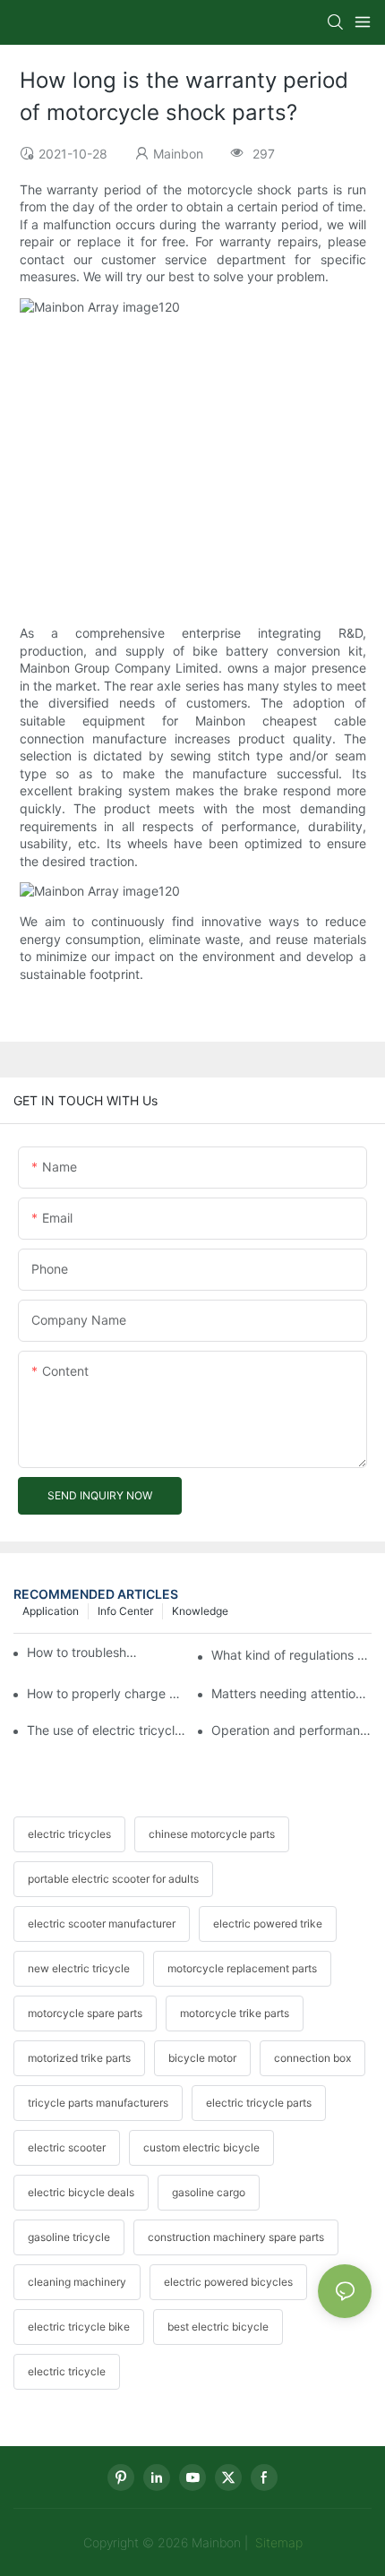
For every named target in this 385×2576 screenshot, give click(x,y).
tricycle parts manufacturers (98, 2103)
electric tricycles (69, 1834)
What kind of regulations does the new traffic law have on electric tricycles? (291, 1655)
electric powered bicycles (228, 2282)
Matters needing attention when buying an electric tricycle (291, 1693)
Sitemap (277, 2542)
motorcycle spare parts (85, 2013)
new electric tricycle (79, 1968)
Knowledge (200, 1611)
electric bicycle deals (81, 2192)
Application (51, 1611)
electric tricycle (67, 2371)
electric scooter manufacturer (102, 1923)
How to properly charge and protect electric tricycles (107, 1693)
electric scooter (67, 2147)
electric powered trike (268, 1923)
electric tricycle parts (259, 2103)
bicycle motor (202, 2058)
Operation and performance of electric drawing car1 (291, 1730)
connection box (312, 2058)
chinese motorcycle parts (212, 1834)
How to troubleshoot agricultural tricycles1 (85, 1652)
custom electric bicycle (201, 2147)
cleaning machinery (77, 2282)
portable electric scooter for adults (113, 1879)
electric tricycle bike (79, 2327)
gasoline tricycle (69, 2237)
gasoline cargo (209, 2192)
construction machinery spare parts (236, 2237)
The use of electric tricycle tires (107, 1730)
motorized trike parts (79, 2058)
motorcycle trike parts (235, 2013)
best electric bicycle (218, 2327)
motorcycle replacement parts (242, 1968)
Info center (125, 1611)
